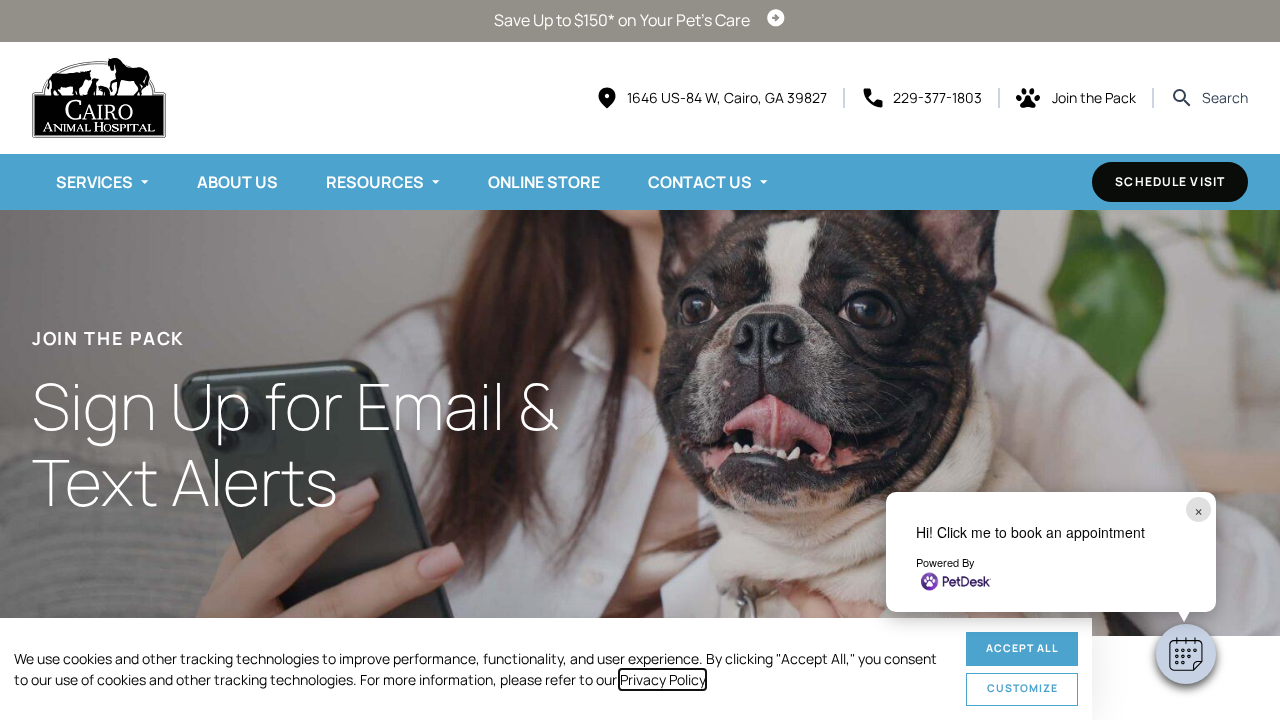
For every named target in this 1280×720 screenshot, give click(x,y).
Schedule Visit (1170, 181)
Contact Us (700, 182)
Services (94, 182)
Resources (375, 182)
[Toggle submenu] (145, 182)
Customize (1022, 688)
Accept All (1022, 648)
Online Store (544, 182)
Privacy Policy (662, 679)
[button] (1186, 654)
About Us (237, 182)
